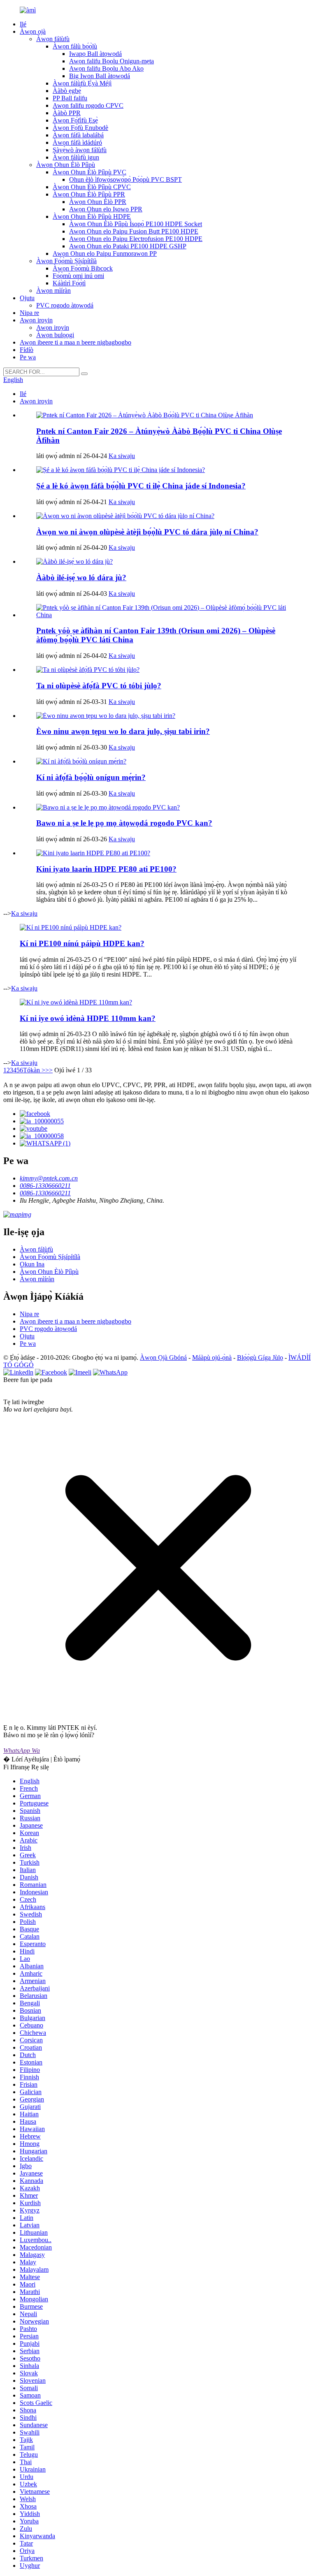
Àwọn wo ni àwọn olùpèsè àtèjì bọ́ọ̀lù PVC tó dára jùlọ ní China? (147, 532)
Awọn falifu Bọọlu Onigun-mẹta (112, 61)
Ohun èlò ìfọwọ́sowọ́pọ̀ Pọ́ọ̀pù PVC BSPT (125, 179)
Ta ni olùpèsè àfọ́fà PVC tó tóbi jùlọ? (99, 686)
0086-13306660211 (45, 1186)
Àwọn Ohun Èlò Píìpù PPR (89, 194)
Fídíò (27, 350)
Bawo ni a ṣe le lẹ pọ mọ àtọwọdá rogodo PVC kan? (124, 823)
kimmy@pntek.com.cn (49, 1178)
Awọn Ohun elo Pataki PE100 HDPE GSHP (128, 246)
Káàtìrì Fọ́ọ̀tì (69, 283)
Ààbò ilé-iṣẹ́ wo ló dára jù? (81, 577)
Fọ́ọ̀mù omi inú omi (78, 276)
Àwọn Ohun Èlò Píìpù (66, 165)
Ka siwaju (122, 456)
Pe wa (28, 357)
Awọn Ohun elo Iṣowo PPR (106, 209)
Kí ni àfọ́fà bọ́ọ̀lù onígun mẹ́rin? (91, 777)
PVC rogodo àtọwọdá (65, 305)
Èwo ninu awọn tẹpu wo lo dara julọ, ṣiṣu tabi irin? (123, 731)
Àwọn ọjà (33, 31)
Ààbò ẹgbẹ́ (67, 91)
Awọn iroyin (36, 320)
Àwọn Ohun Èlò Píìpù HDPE (92, 216)
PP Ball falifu (70, 98)
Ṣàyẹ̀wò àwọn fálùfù (80, 150)
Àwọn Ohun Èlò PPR (98, 202)
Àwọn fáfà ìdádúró (77, 142)
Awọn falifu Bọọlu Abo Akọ (106, 68)
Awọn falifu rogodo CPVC (88, 105)
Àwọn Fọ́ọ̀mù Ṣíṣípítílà (66, 261)
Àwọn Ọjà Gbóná (163, 1357)
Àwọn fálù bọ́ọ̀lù (75, 46)
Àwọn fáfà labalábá (78, 135)
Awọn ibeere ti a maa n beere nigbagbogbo (76, 342)
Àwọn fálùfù (53, 39)
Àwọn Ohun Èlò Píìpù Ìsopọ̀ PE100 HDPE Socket (136, 224)
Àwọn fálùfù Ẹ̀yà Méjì (82, 83)
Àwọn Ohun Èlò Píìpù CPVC (92, 187)
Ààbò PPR (67, 113)
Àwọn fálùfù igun (76, 157)
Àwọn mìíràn (53, 290)
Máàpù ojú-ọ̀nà (212, 1357)
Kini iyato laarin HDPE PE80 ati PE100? (106, 869)
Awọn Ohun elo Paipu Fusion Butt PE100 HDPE (134, 231)
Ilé (23, 24)
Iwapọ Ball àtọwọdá (95, 54)
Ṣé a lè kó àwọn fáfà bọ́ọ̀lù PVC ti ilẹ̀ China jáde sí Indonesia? (141, 486)
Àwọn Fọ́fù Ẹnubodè (80, 128)
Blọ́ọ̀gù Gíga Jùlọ (260, 1357)
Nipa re (29, 313)
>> (49, 1070)
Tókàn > (34, 1070)
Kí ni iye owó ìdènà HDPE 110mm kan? (88, 1018)
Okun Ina (32, 1264)
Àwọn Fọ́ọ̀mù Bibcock (83, 268)
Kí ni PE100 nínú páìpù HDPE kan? (82, 943)
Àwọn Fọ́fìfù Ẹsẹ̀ (75, 120)
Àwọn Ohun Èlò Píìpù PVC (89, 172)
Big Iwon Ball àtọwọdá (100, 76)
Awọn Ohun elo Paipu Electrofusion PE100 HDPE (136, 239)
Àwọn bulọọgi (55, 335)
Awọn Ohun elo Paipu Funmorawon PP (105, 253)
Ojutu (27, 298)
